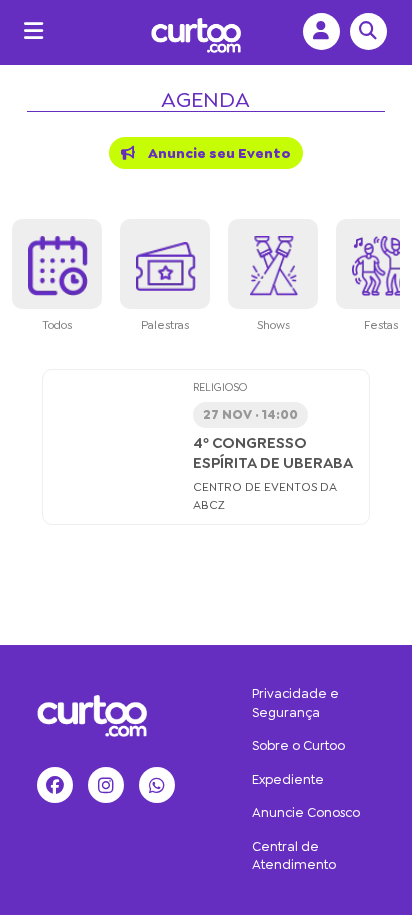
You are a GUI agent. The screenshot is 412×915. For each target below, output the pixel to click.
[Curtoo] (92, 713)
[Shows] (273, 264)
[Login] (316, 31)
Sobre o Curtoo (298, 745)
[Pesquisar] (363, 31)
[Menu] (28, 31)
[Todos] (57, 264)
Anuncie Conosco (306, 812)
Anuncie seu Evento (218, 153)
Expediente (288, 779)
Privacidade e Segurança (295, 703)
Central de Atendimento (294, 856)
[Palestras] (165, 264)
